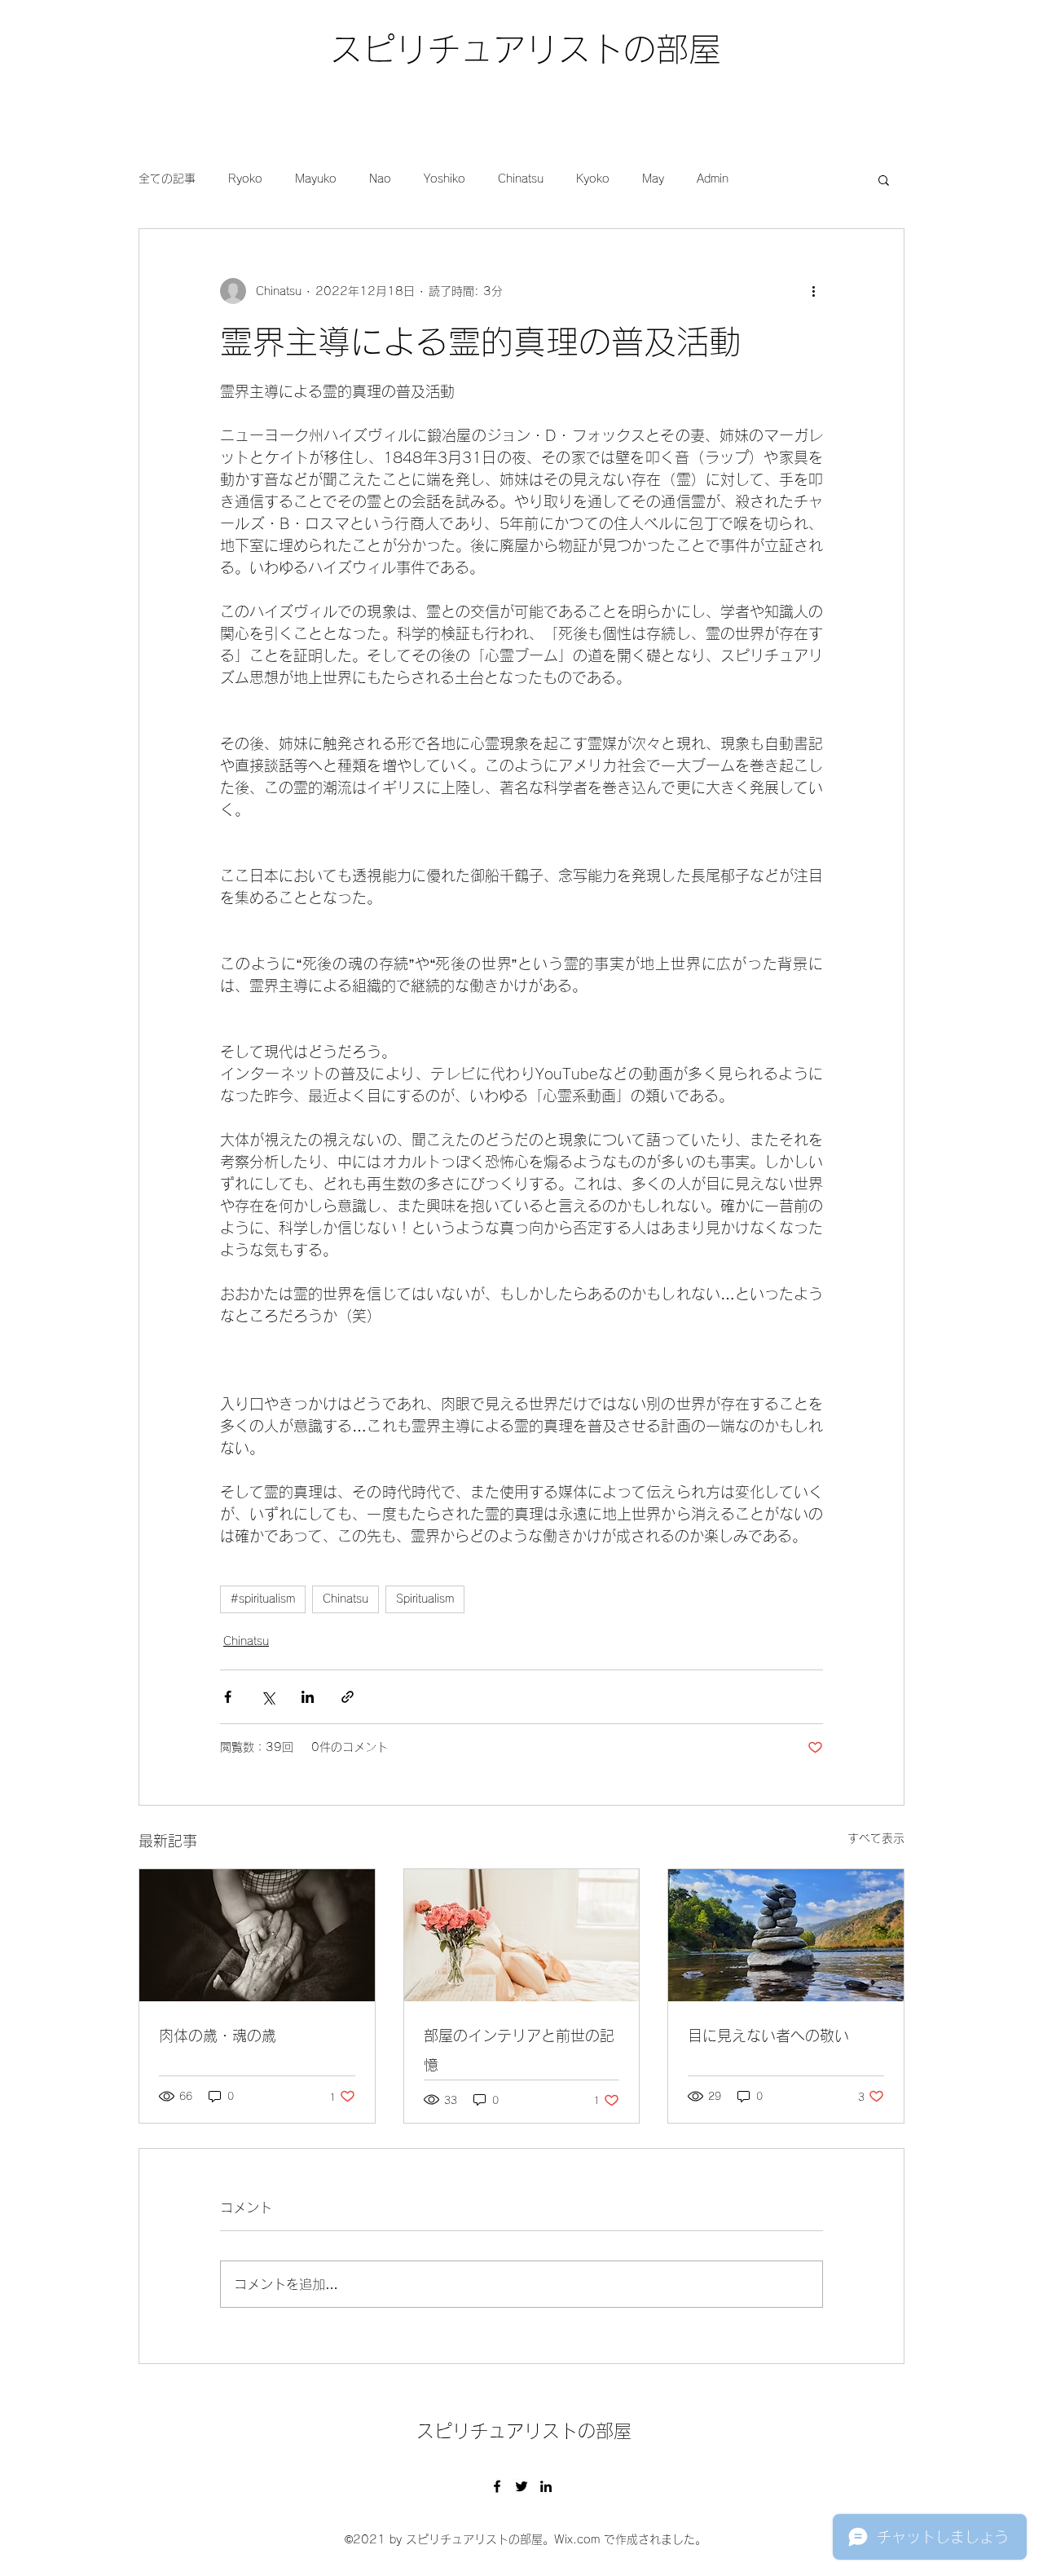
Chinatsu (521, 179)
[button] (884, 179)
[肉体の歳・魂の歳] (257, 1935)
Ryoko (245, 179)
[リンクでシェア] (348, 1697)
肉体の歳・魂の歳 (218, 2036)
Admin (713, 179)
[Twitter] (521, 2486)
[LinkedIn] (546, 2486)
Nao (380, 179)
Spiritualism (425, 1599)
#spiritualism (263, 1599)
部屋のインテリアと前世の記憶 (519, 2050)
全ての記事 (167, 179)
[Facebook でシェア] (228, 1697)
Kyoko (593, 179)
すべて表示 (876, 1838)
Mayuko (316, 179)
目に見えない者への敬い (768, 2036)
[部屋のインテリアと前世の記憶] (522, 1935)
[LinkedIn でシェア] (308, 1697)
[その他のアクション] (813, 291)
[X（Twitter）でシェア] (268, 1697)
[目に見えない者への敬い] (786, 1935)
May (653, 179)
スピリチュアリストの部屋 (526, 49)
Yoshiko (444, 179)
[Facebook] (497, 2486)
